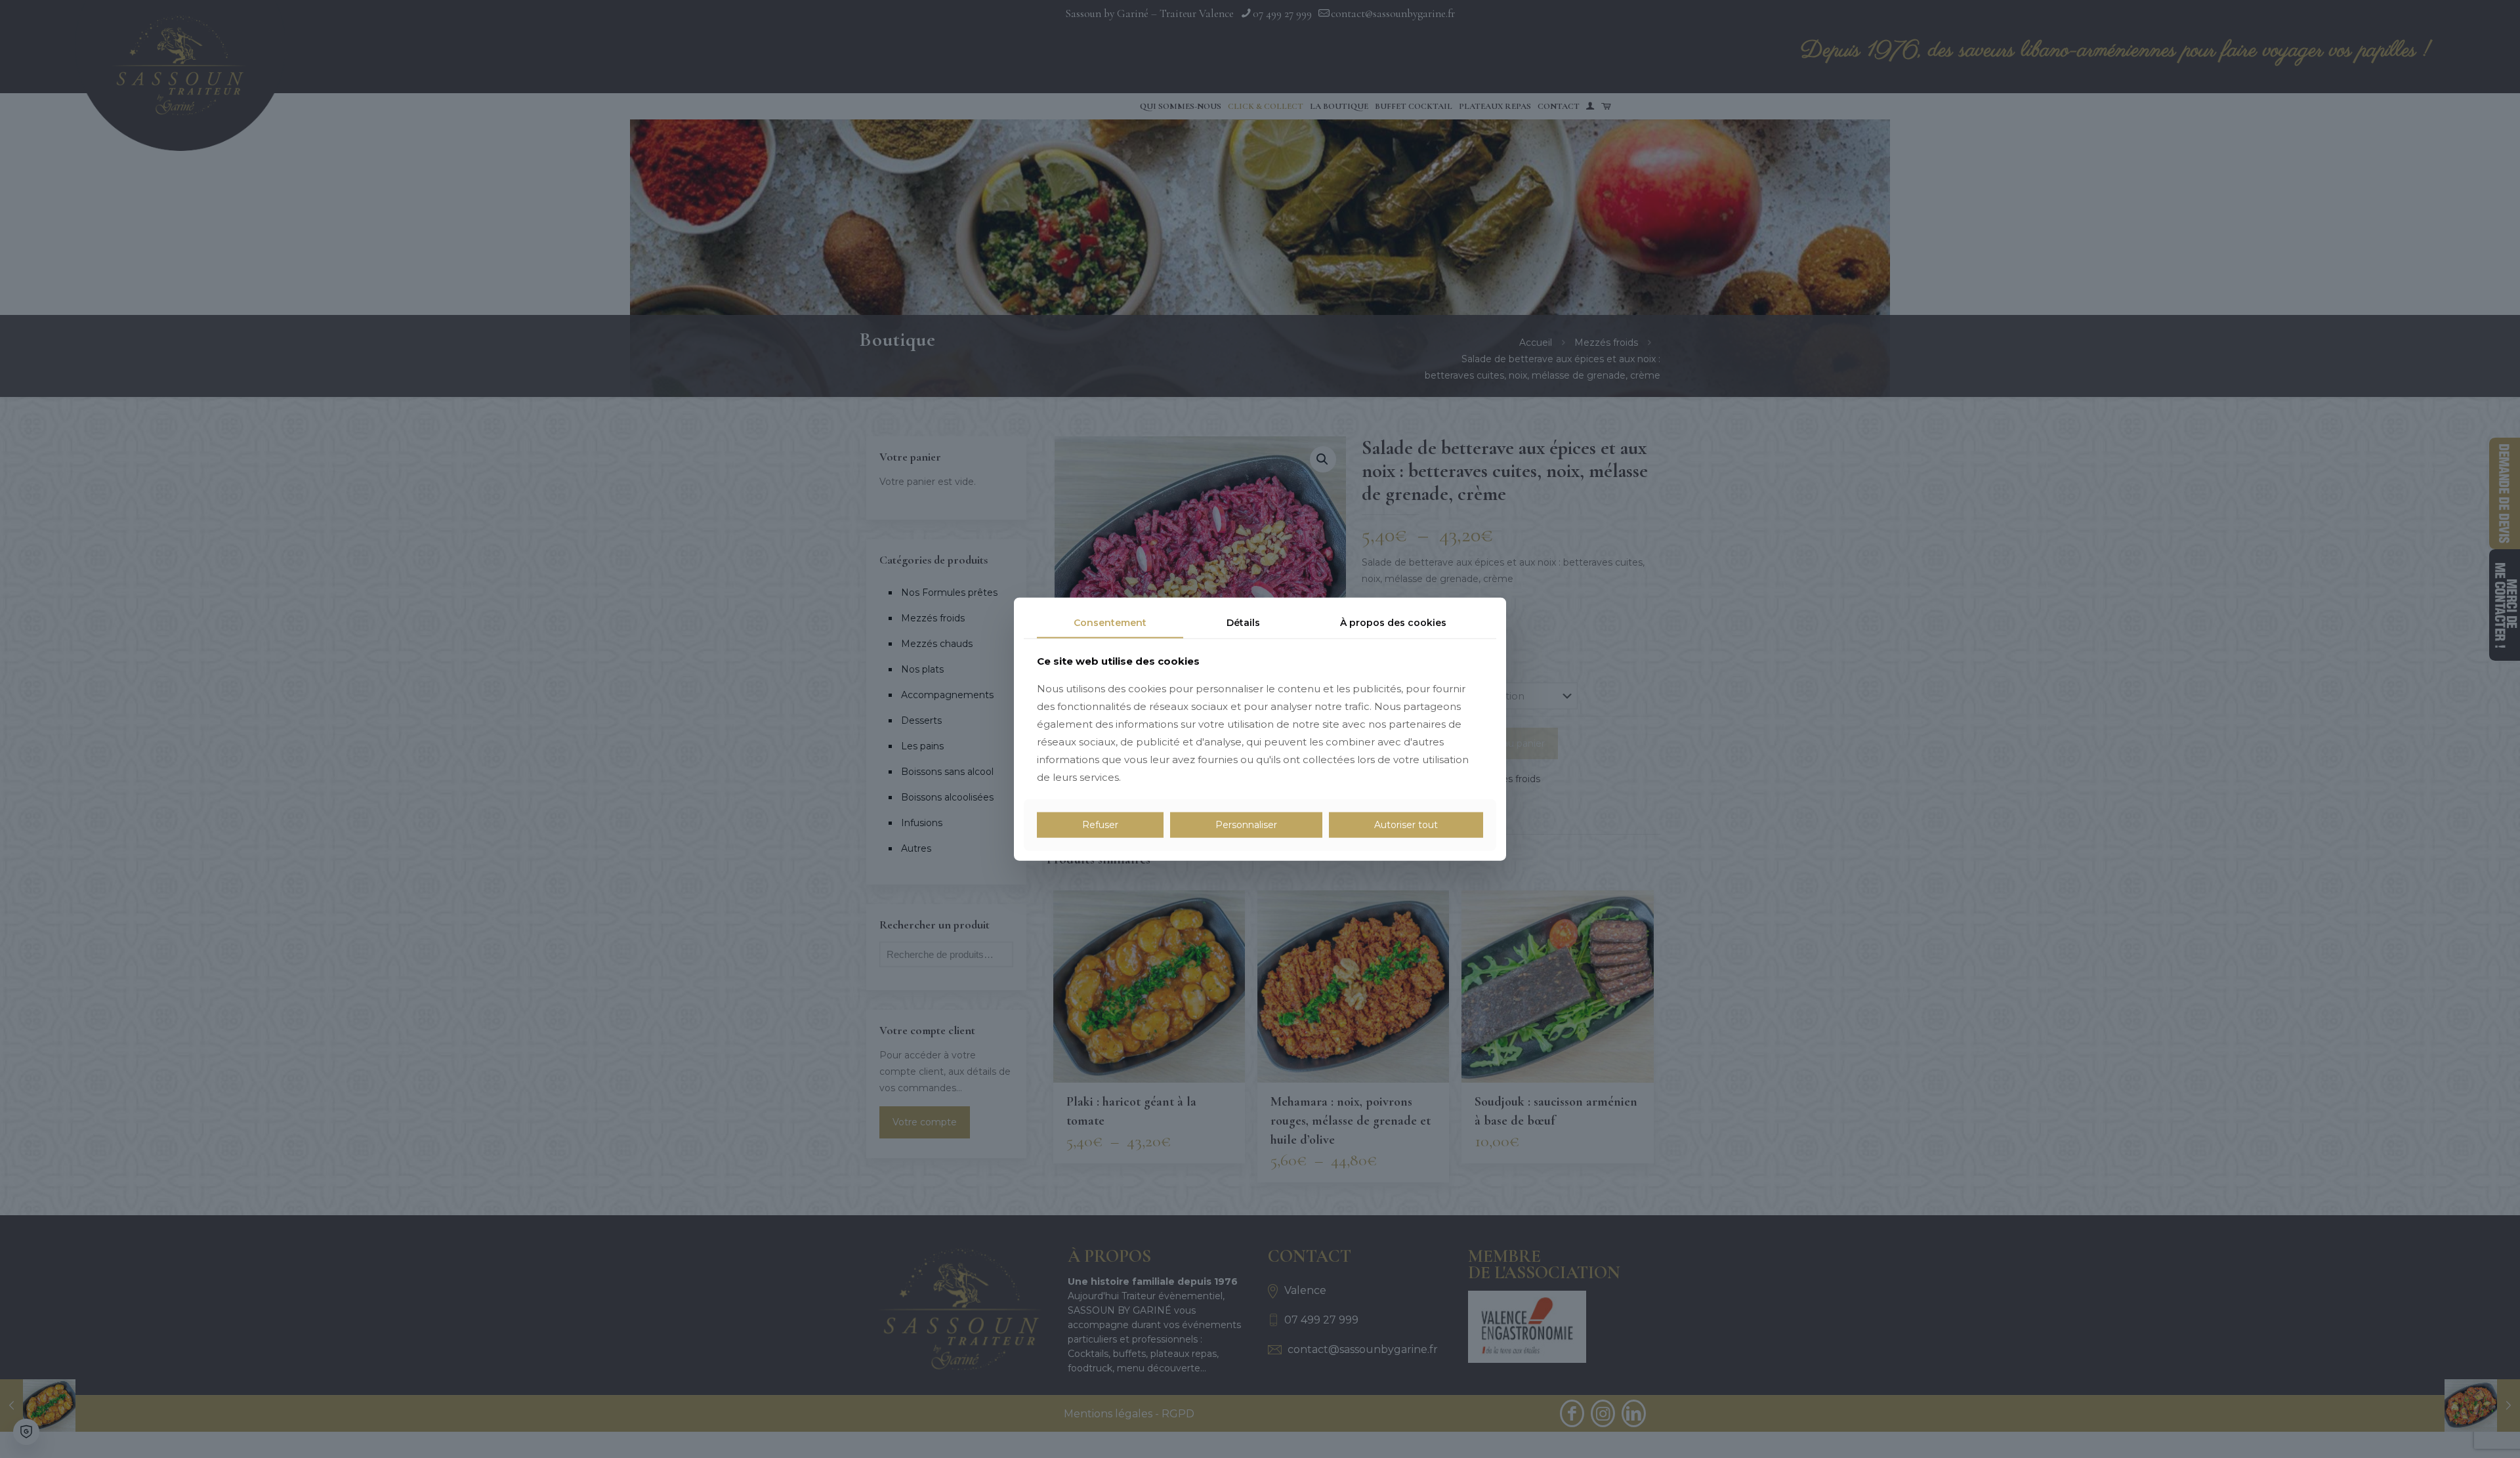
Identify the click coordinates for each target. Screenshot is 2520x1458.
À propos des (1393, 623)
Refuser (1100, 825)
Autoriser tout (1406, 825)
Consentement (1110, 623)
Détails (1243, 623)
